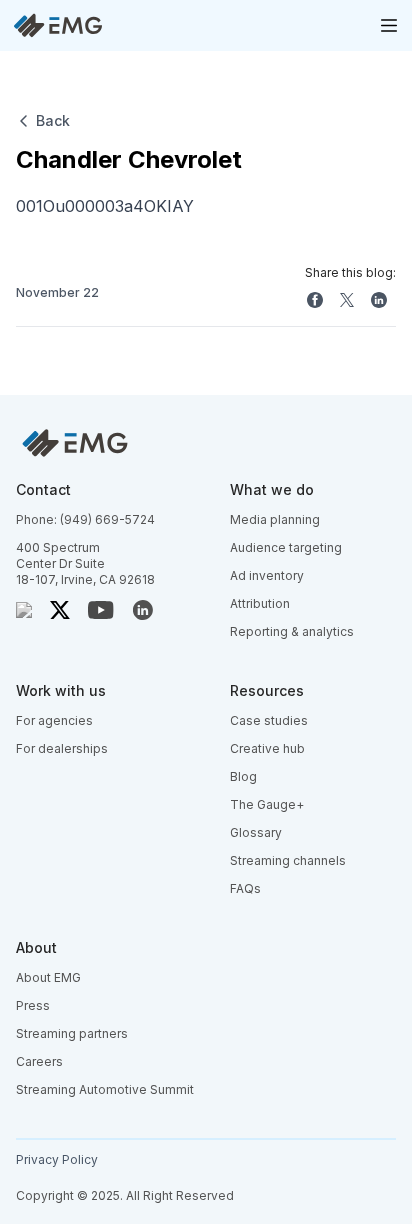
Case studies (269, 720)
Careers (39, 1061)
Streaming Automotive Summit (105, 1089)
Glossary (256, 832)
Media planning (275, 519)
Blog (243, 776)
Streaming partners (72, 1033)
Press (33, 1005)
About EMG (48, 977)
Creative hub (267, 748)
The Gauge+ (267, 804)
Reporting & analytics (292, 631)
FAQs (245, 888)
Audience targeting (286, 547)
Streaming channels (288, 860)
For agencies (54, 720)
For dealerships (62, 748)
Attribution (260, 603)
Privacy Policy (57, 1159)
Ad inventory (267, 575)
